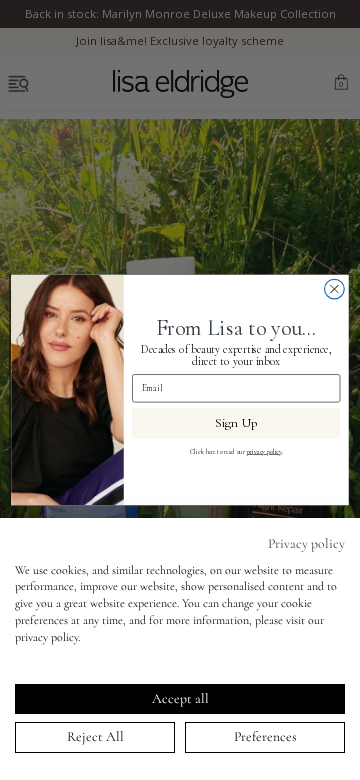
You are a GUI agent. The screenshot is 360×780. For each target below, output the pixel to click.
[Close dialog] (335, 289)
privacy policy (264, 451)
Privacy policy (306, 543)
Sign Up (236, 423)
